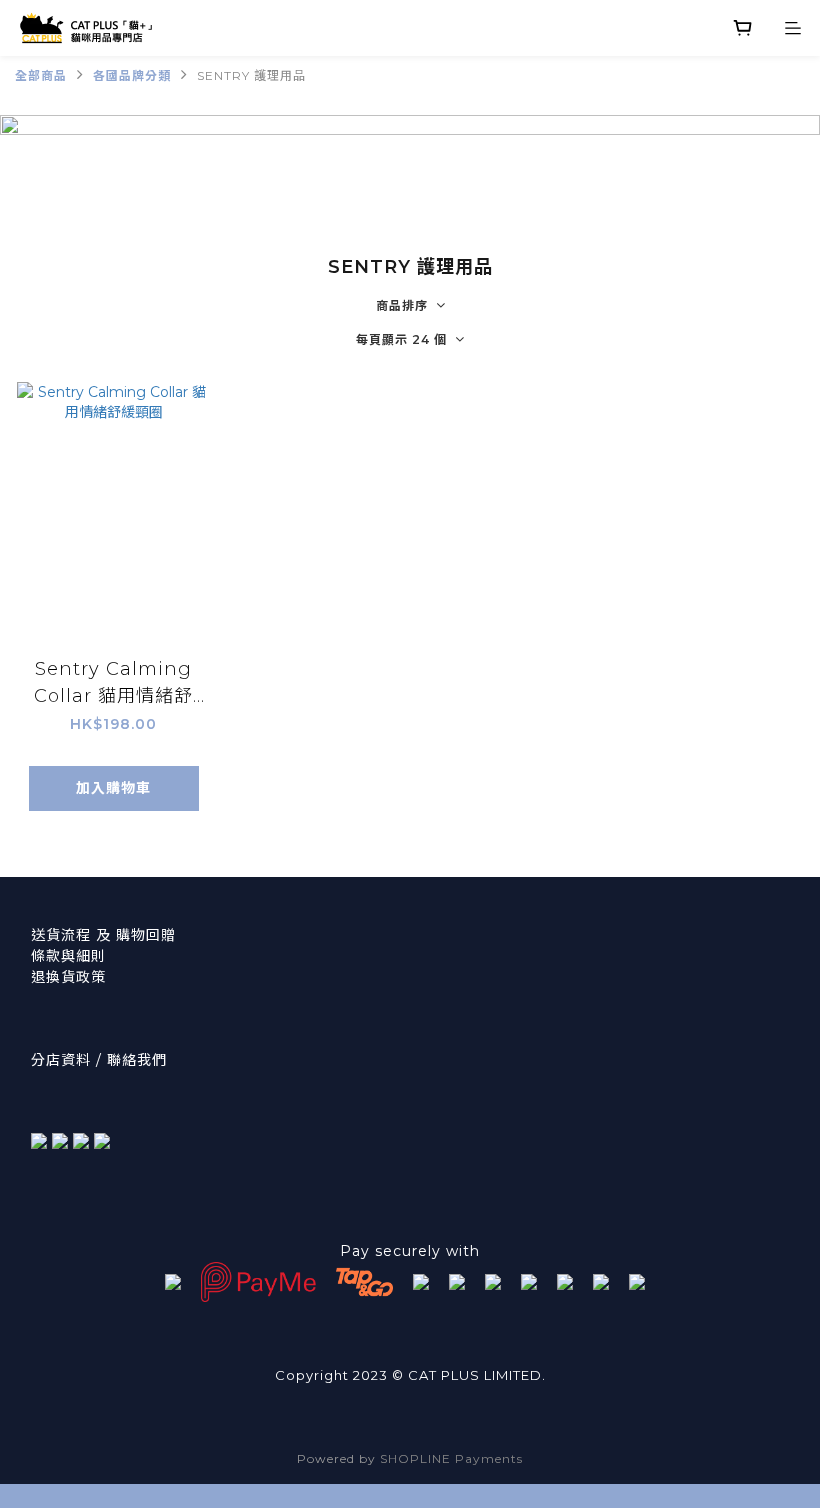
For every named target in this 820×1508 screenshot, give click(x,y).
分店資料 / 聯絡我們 (99, 1060)
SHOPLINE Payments (451, 1458)
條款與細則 (68, 956)
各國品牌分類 (132, 75)
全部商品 (41, 75)
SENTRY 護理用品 (251, 75)
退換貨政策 (68, 977)
